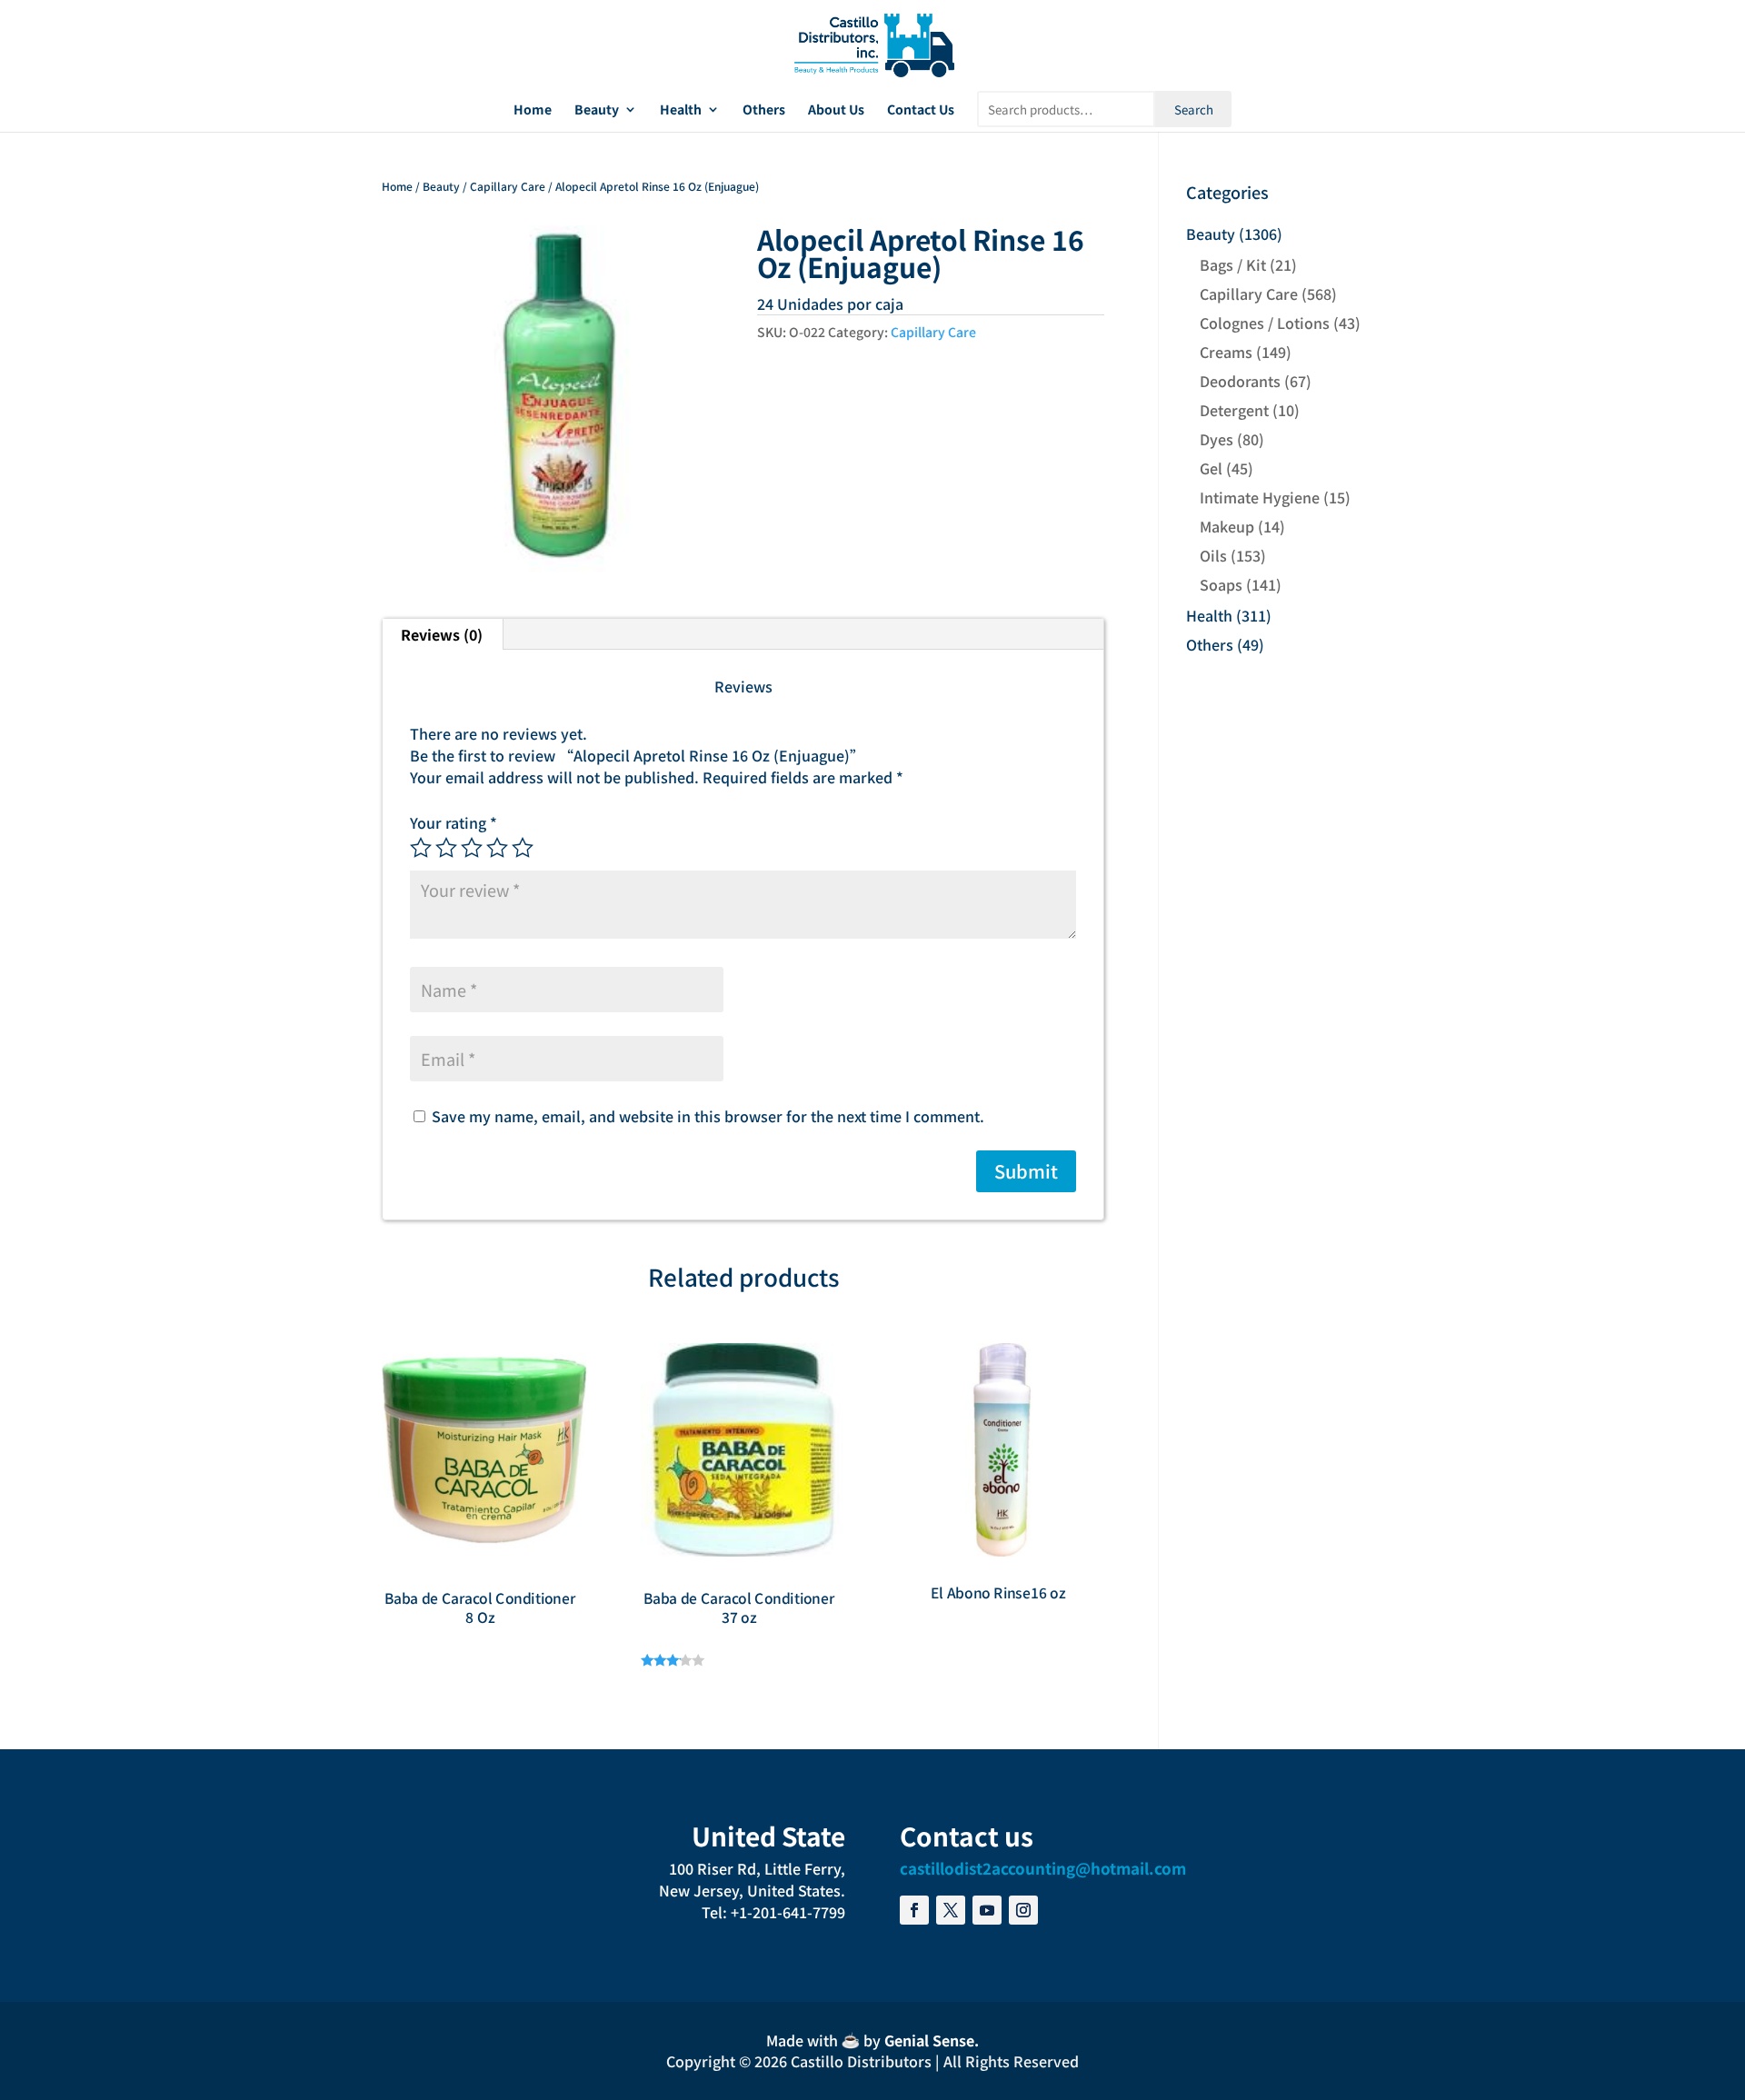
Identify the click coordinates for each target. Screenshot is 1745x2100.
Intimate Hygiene (1260, 497)
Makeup (1227, 526)
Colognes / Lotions (1265, 323)
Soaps (1221, 584)
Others (764, 110)
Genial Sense (929, 2040)
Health (681, 110)
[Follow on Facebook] (914, 1910)
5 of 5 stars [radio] (523, 848)
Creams (1226, 352)
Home (533, 110)
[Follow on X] (951, 1910)
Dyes (1217, 439)
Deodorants (1240, 381)
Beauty (597, 110)
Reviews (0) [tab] (442, 634)
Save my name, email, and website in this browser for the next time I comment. (708, 1116)
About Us (836, 110)
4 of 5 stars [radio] (497, 848)
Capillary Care (508, 186)
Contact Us (921, 110)
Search (1194, 109)
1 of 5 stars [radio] (421, 848)
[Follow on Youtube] (987, 1910)
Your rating (454, 822)
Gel (1211, 468)
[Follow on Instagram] (1023, 1910)
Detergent (1234, 410)
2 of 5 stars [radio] (446, 848)
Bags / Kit (1233, 264)
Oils (1213, 555)
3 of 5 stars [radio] (472, 848)
